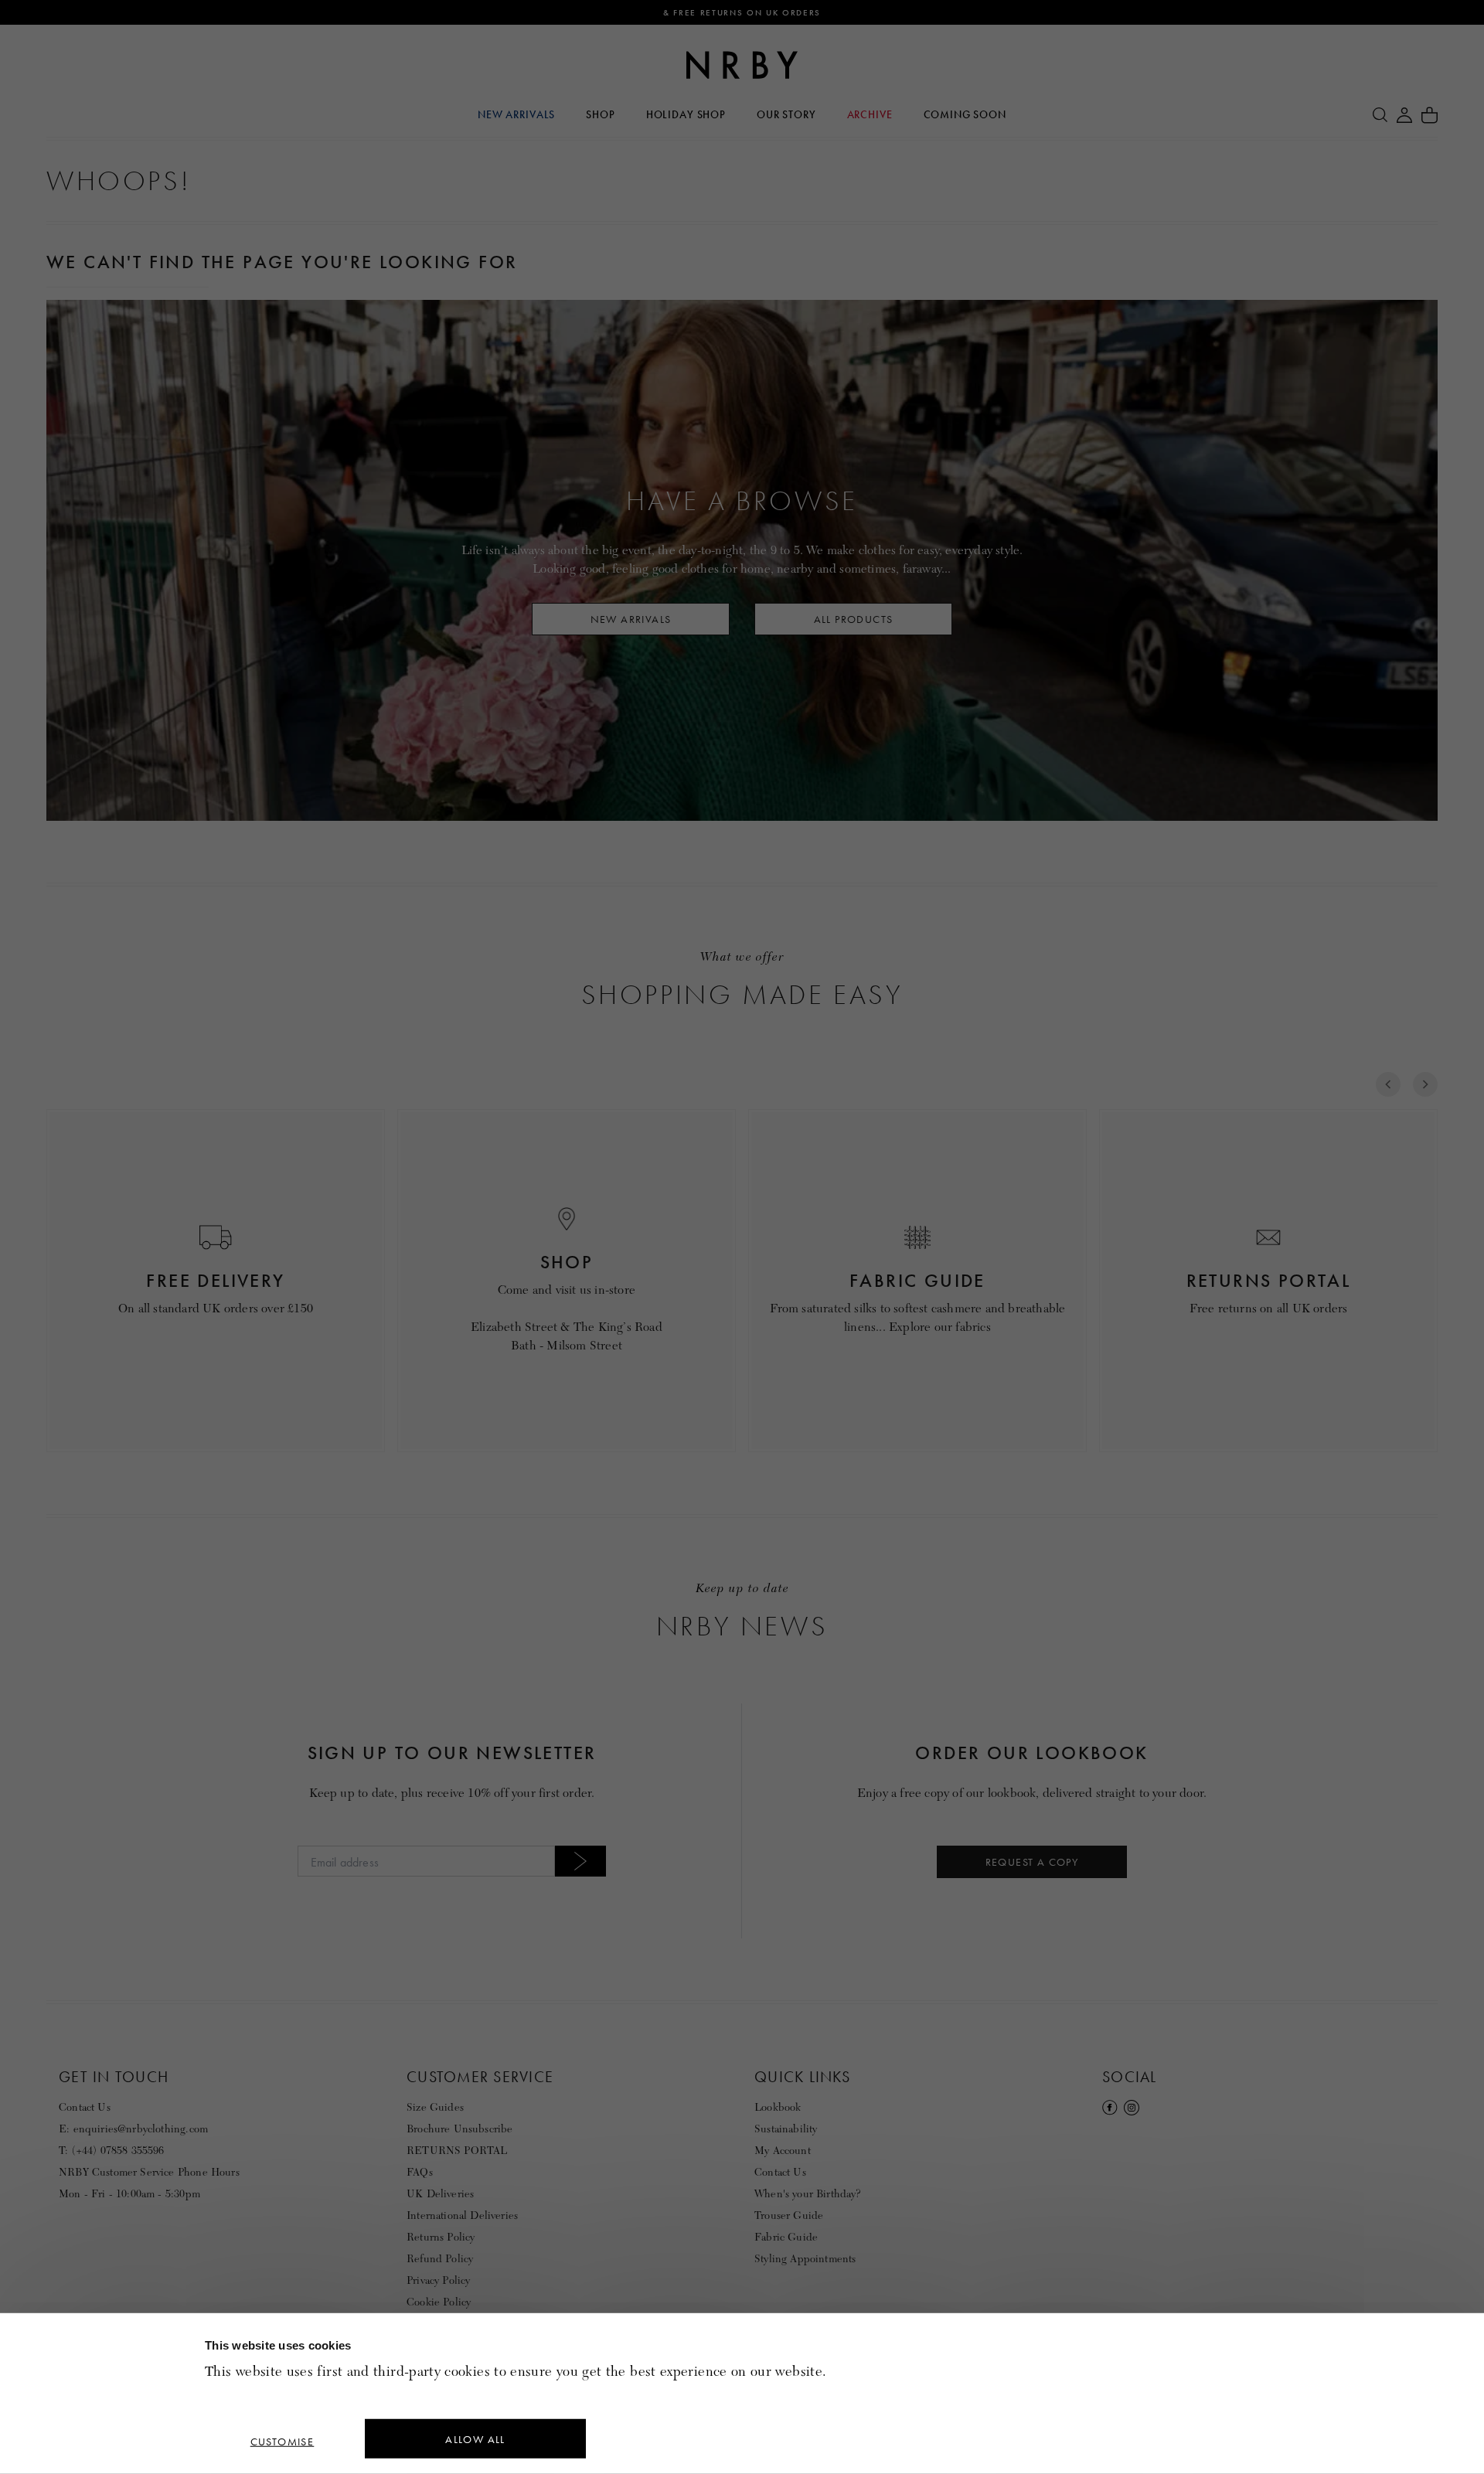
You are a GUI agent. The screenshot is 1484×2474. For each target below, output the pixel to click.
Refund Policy (440, 2259)
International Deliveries (462, 2215)
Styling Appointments (805, 2259)
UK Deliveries (440, 2194)
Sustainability (786, 2129)
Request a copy (1032, 1862)
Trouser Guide (789, 2215)
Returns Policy (441, 2237)
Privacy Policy (438, 2280)
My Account (783, 2151)
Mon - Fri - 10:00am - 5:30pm (129, 2194)
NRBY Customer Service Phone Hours (149, 2172)
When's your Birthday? (808, 2194)
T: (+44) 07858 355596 (112, 2151)
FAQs (420, 2172)
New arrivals (631, 619)
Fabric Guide (786, 2237)
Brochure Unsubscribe (460, 2129)
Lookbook (778, 2107)
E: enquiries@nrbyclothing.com (133, 2129)
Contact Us (85, 2107)
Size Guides (435, 2107)
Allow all (475, 2439)
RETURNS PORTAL (457, 2151)
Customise (283, 2442)
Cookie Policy (439, 2302)
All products (854, 619)
